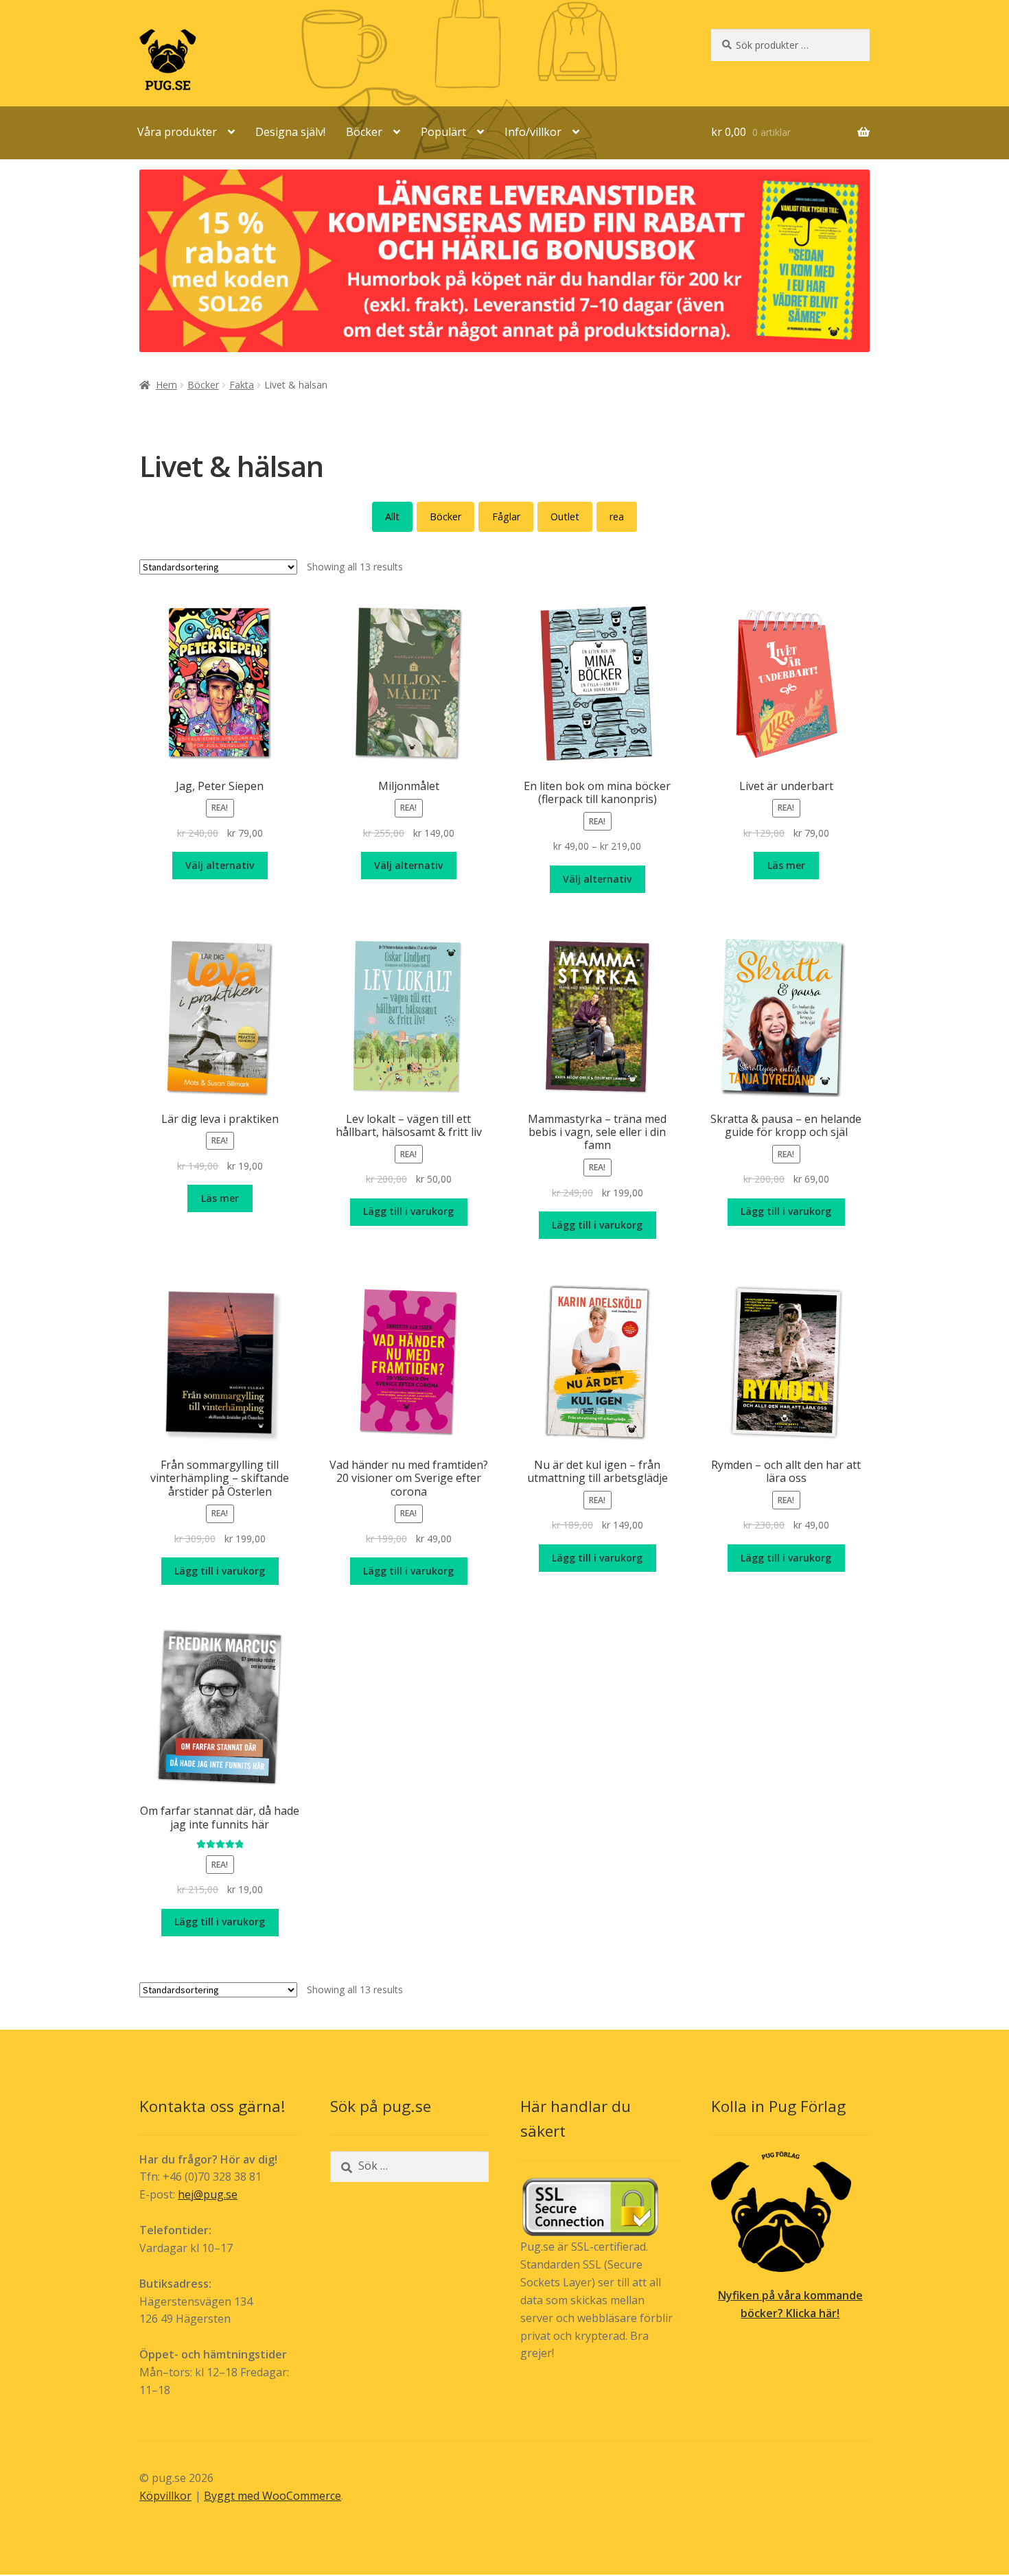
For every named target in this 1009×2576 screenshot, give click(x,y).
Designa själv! (290, 132)
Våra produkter (177, 132)
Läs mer (786, 865)
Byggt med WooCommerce (272, 2496)
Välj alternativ (597, 879)
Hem (166, 385)
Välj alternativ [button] (220, 865)
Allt (392, 517)
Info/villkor (533, 132)
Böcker (364, 132)
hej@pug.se (208, 2194)
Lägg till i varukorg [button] (408, 1211)
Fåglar (506, 517)
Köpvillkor (165, 2496)
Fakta (242, 385)
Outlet (565, 517)
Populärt (443, 132)
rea (617, 517)
